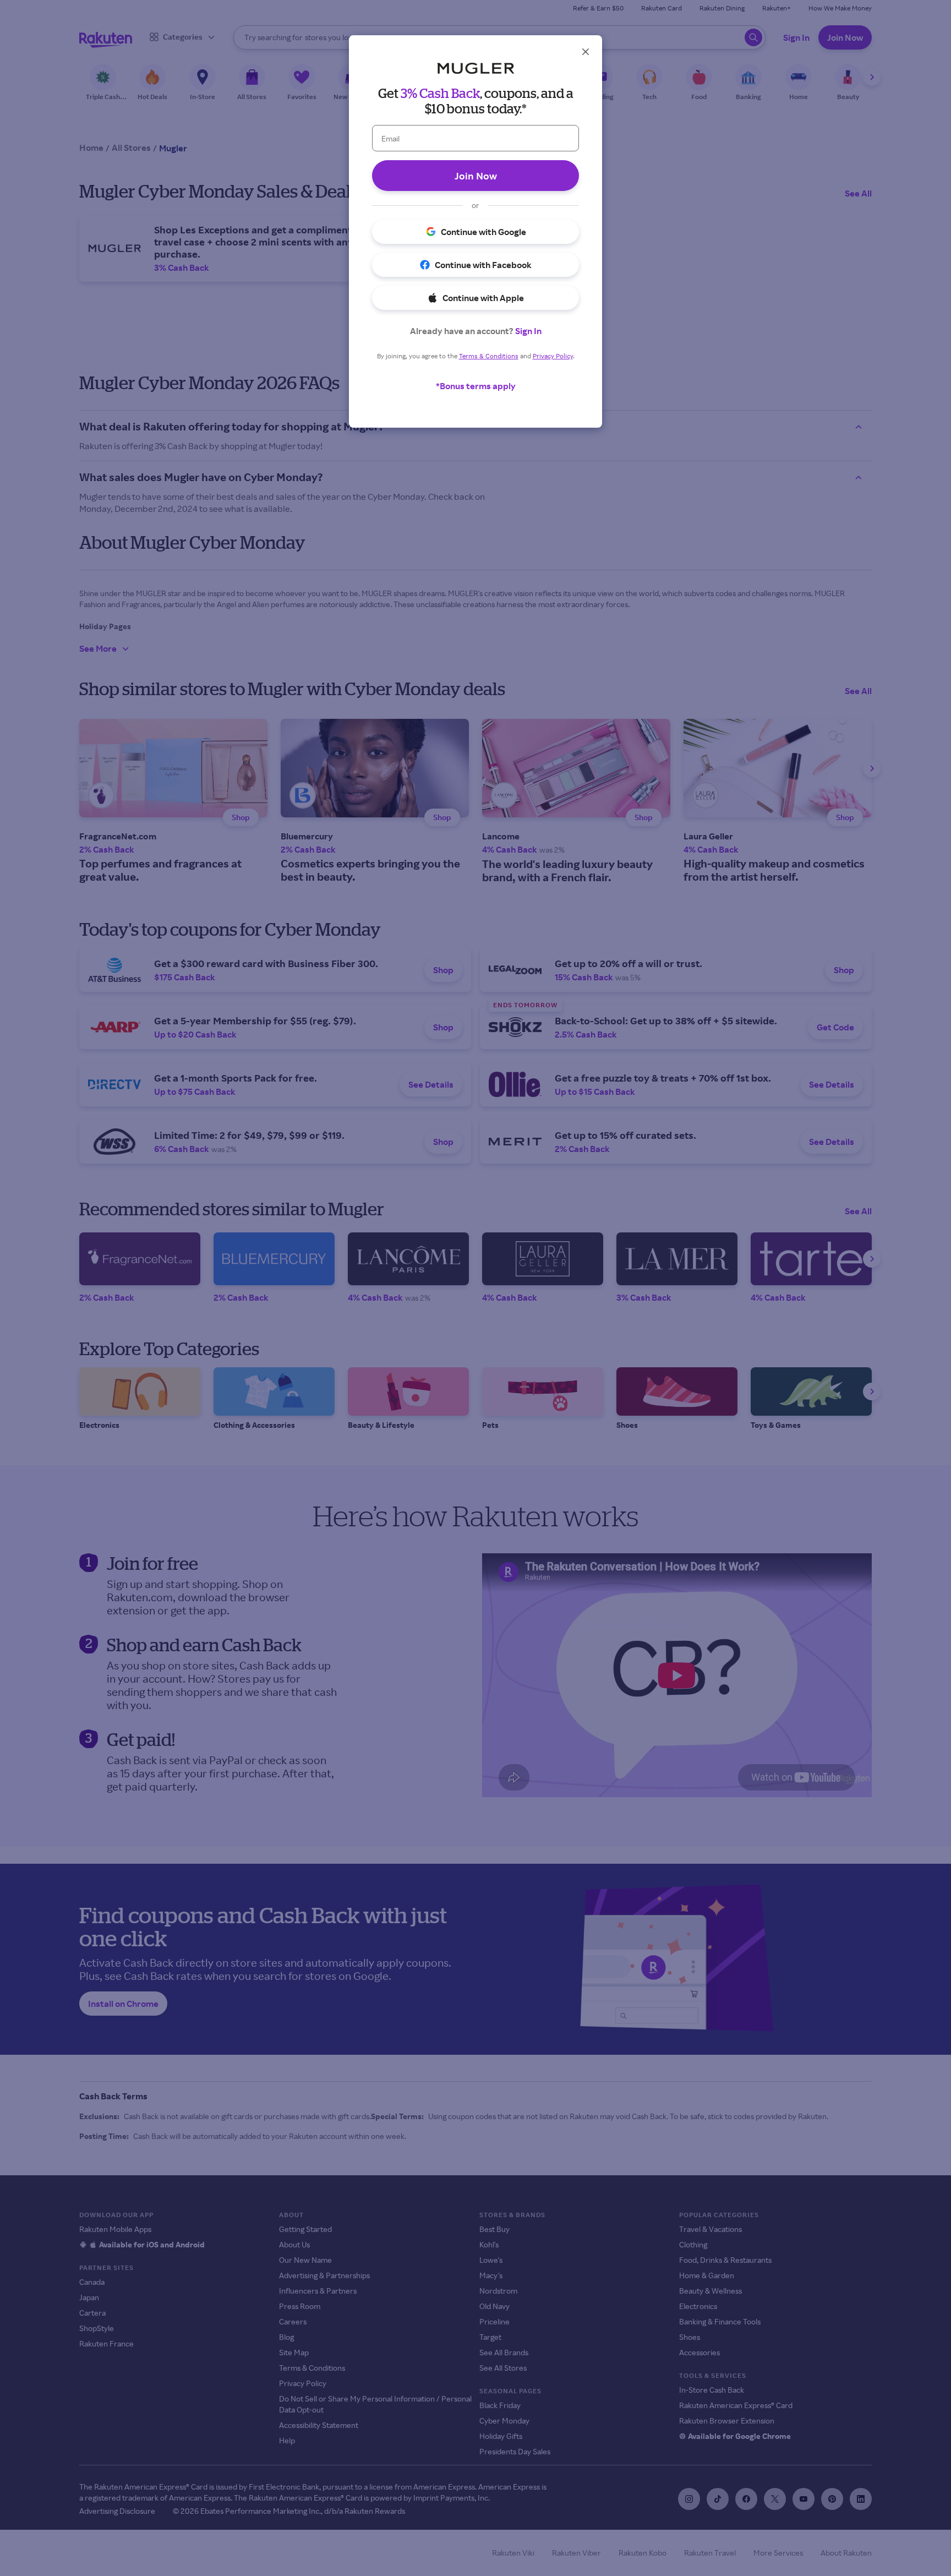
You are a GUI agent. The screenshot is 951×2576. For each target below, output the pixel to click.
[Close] (586, 52)
